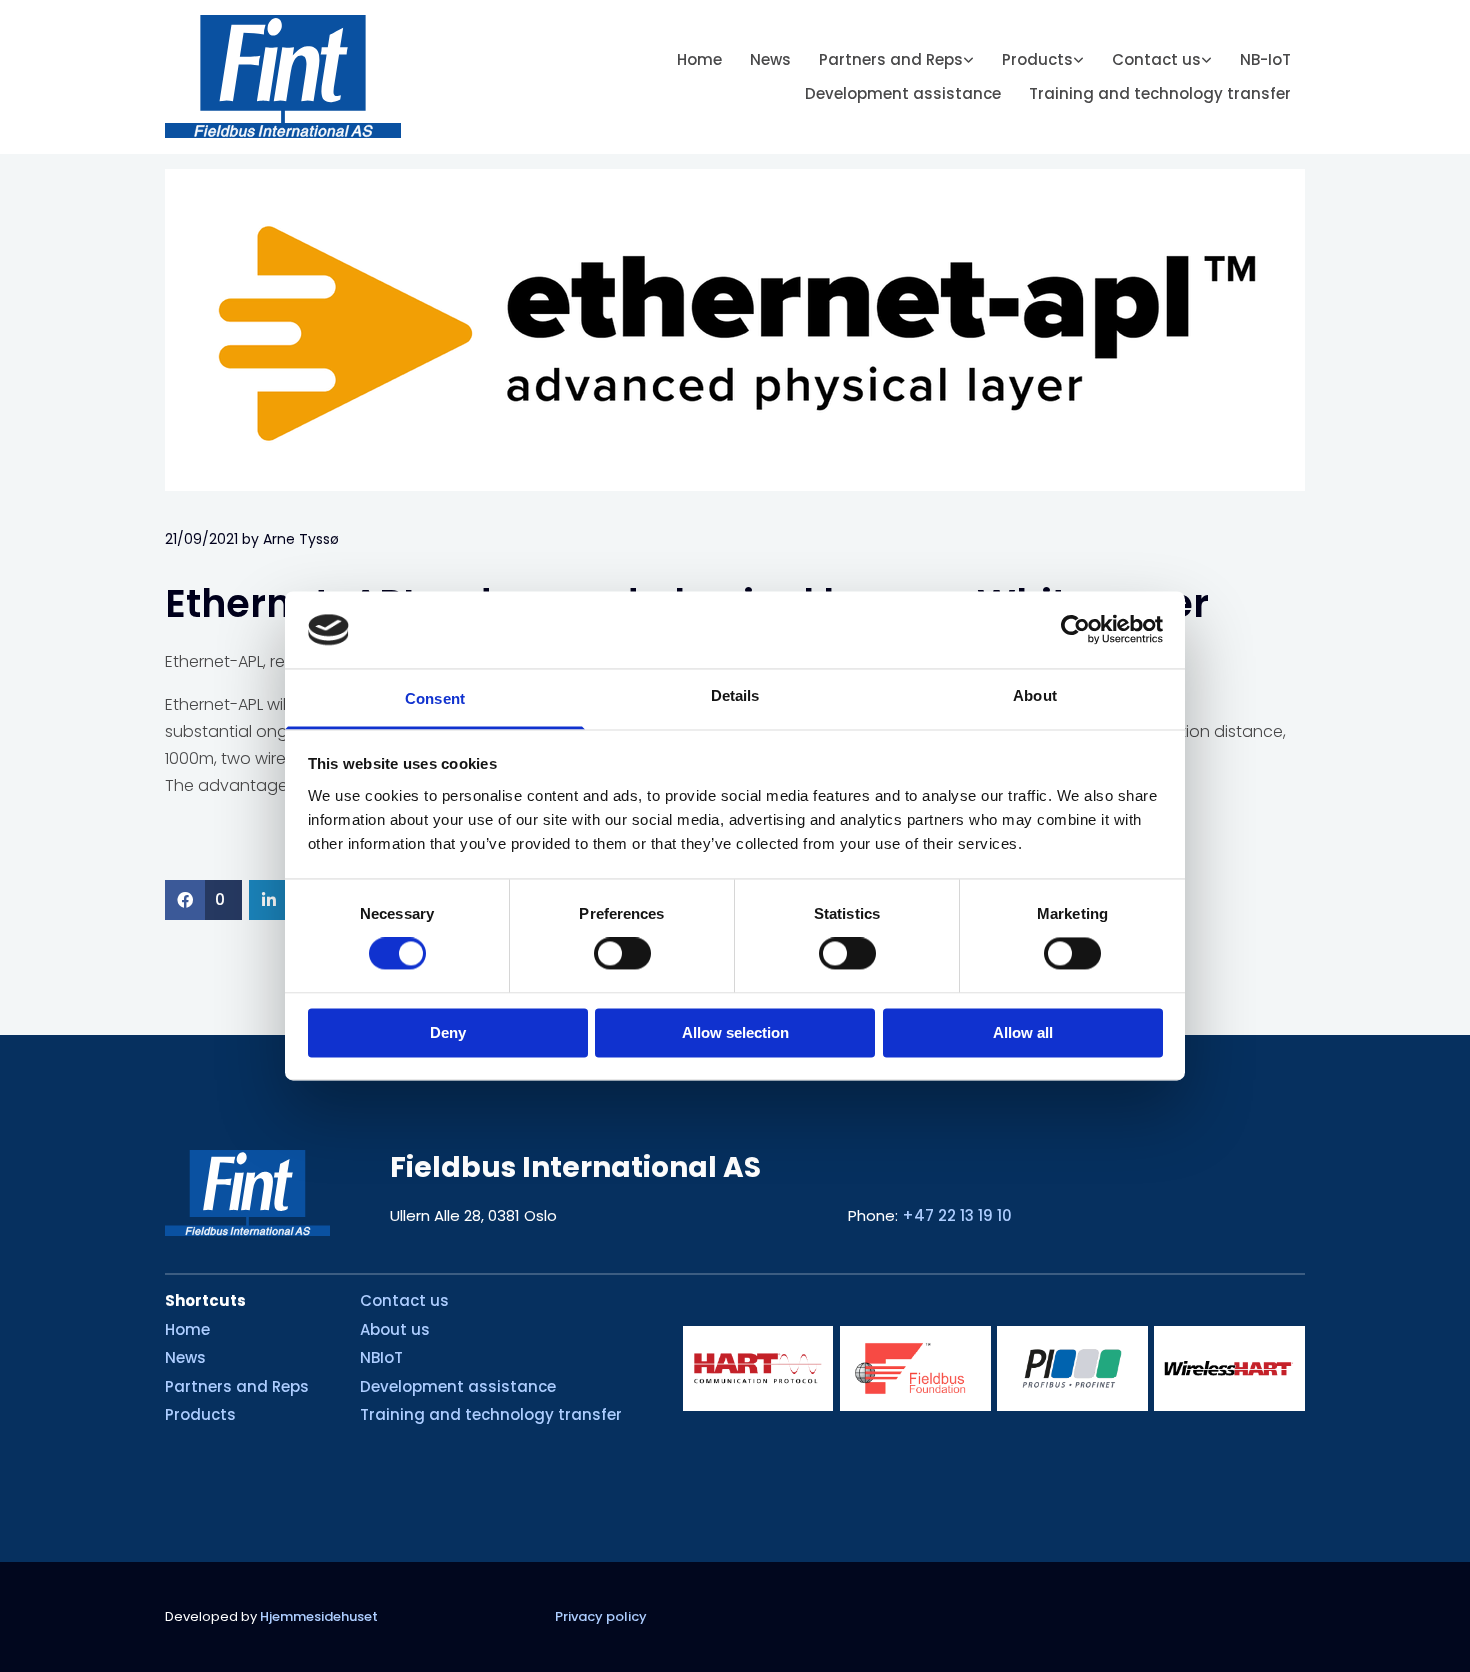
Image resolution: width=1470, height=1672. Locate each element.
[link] (896, 60)
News (770, 59)
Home (699, 59)
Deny (448, 1032)
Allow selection (735, 1032)
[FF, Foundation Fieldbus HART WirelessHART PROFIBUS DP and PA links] (1079, 60)
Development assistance (903, 93)
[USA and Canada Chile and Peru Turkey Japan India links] (969, 60)
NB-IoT (1265, 59)
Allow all (1023, 1032)
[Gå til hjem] (296, 76)
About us (395, 1329)
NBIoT (381, 1357)
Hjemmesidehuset (319, 1616)
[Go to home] (247, 1193)
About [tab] (1035, 695)
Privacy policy (601, 1616)
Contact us (1156, 59)
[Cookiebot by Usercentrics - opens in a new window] (1075, 630)
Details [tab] (735, 695)
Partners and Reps (891, 59)
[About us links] (1207, 60)
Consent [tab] (435, 698)
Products (1037, 59)
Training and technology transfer (1160, 93)
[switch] (622, 954)
